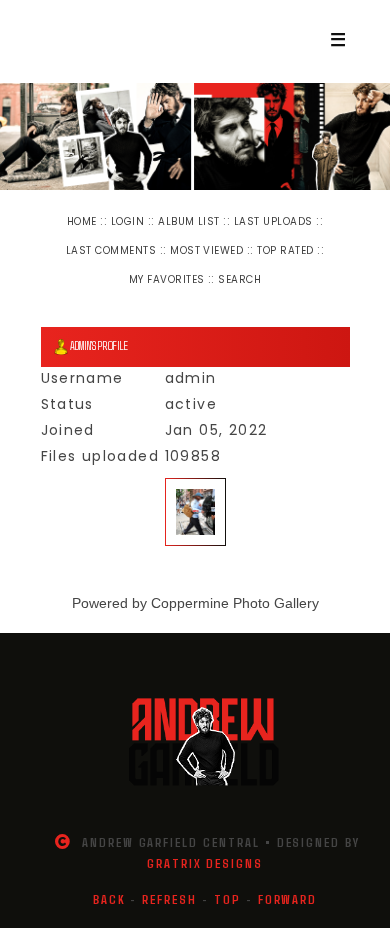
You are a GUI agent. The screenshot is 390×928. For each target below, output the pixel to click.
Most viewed (206, 250)
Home (82, 221)
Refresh (169, 899)
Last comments (111, 250)
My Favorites (167, 279)
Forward (288, 899)
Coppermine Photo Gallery (235, 603)
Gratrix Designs (205, 863)
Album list (189, 221)
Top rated (285, 250)
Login (127, 221)
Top (227, 899)
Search (239, 279)
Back (109, 899)
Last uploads (273, 221)
